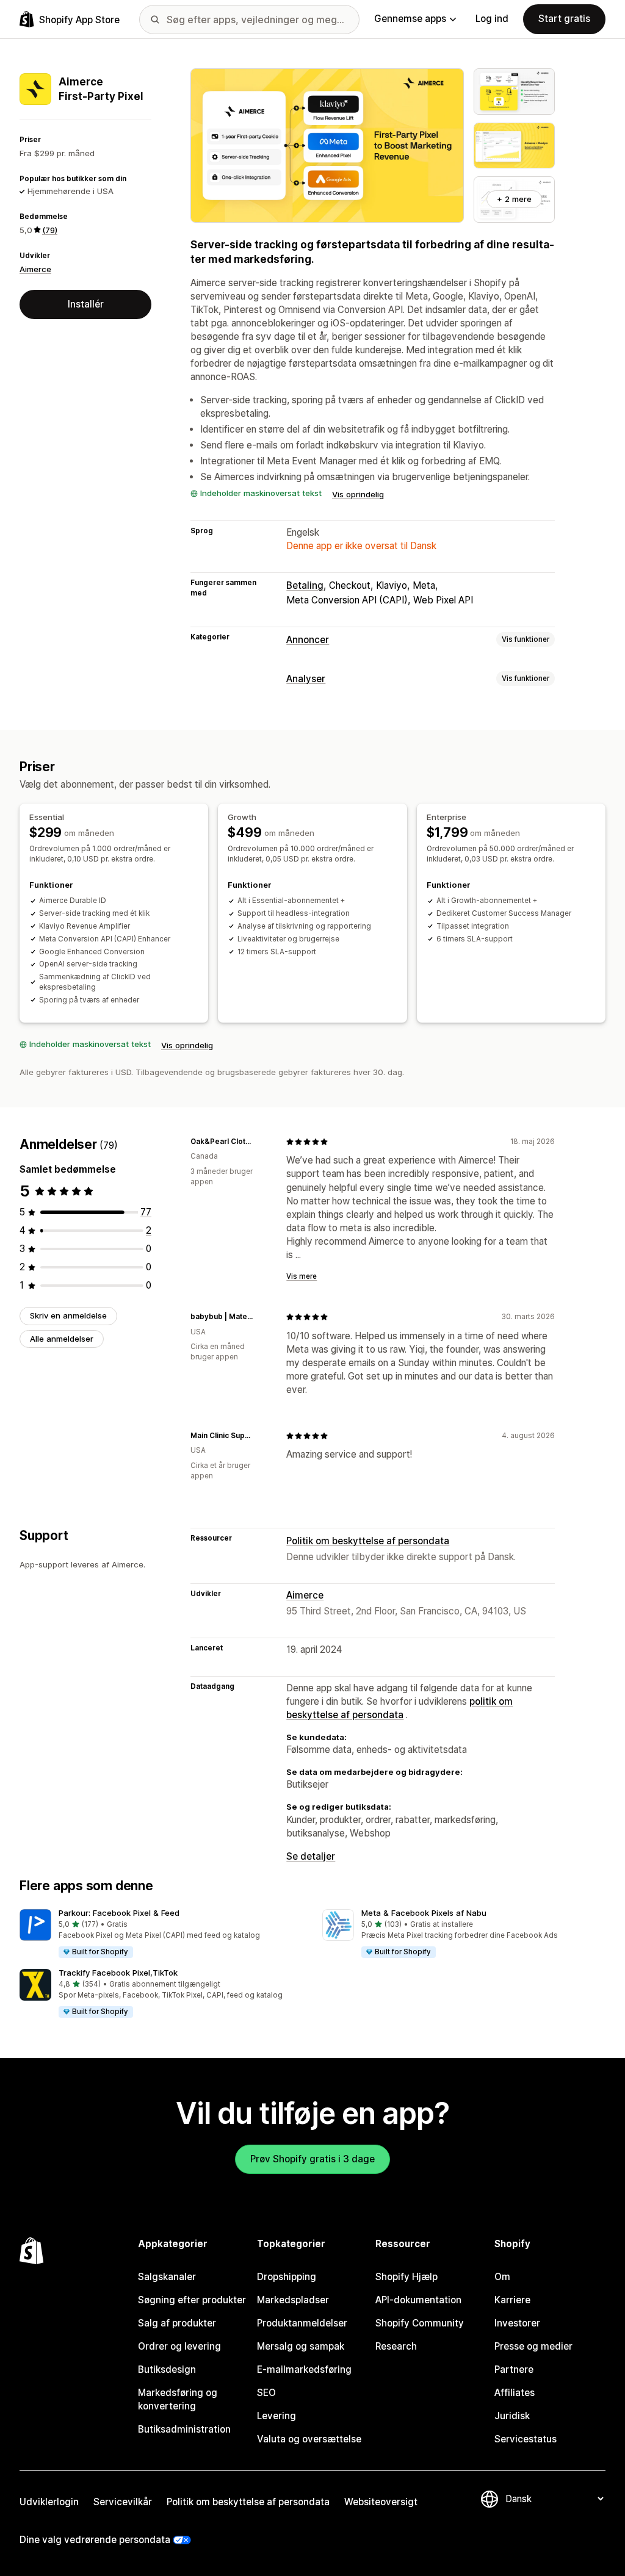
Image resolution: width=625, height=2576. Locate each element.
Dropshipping (287, 2277)
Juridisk (512, 2416)
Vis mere (302, 1276)
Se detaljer (311, 1856)
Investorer (517, 2323)
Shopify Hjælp (406, 2277)
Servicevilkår (123, 2502)
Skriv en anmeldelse (68, 1315)
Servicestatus (526, 2439)
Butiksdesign (167, 2369)
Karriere (512, 2300)
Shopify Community (420, 2323)
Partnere (514, 2369)
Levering (276, 2416)
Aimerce (35, 269)
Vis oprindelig (358, 494)
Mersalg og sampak (301, 2346)
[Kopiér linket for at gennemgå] (262, 1142)
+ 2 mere (514, 199)
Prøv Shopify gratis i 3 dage (312, 2159)
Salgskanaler (167, 2277)
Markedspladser (293, 2300)
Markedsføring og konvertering (178, 2399)
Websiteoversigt (381, 2502)
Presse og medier (533, 2346)
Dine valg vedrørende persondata (95, 2540)
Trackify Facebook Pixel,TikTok (118, 1973)
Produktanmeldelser (302, 2323)
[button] (161, 1934)
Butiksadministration (184, 2429)
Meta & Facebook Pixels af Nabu (424, 1913)
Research (396, 2346)
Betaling (305, 585)
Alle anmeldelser (62, 1339)
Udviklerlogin (49, 2502)
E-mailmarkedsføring (304, 2369)
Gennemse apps (410, 19)
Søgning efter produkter (192, 2300)
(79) (50, 230)
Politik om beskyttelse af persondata (368, 1541)
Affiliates (515, 2393)
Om (502, 2277)
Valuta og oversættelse (309, 2439)
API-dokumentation (418, 2300)
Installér (86, 304)
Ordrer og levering (179, 2346)
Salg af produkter (177, 2323)
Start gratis (564, 19)
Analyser (306, 679)
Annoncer (308, 640)
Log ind (492, 19)
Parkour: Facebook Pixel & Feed (119, 1913)
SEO (266, 2393)
